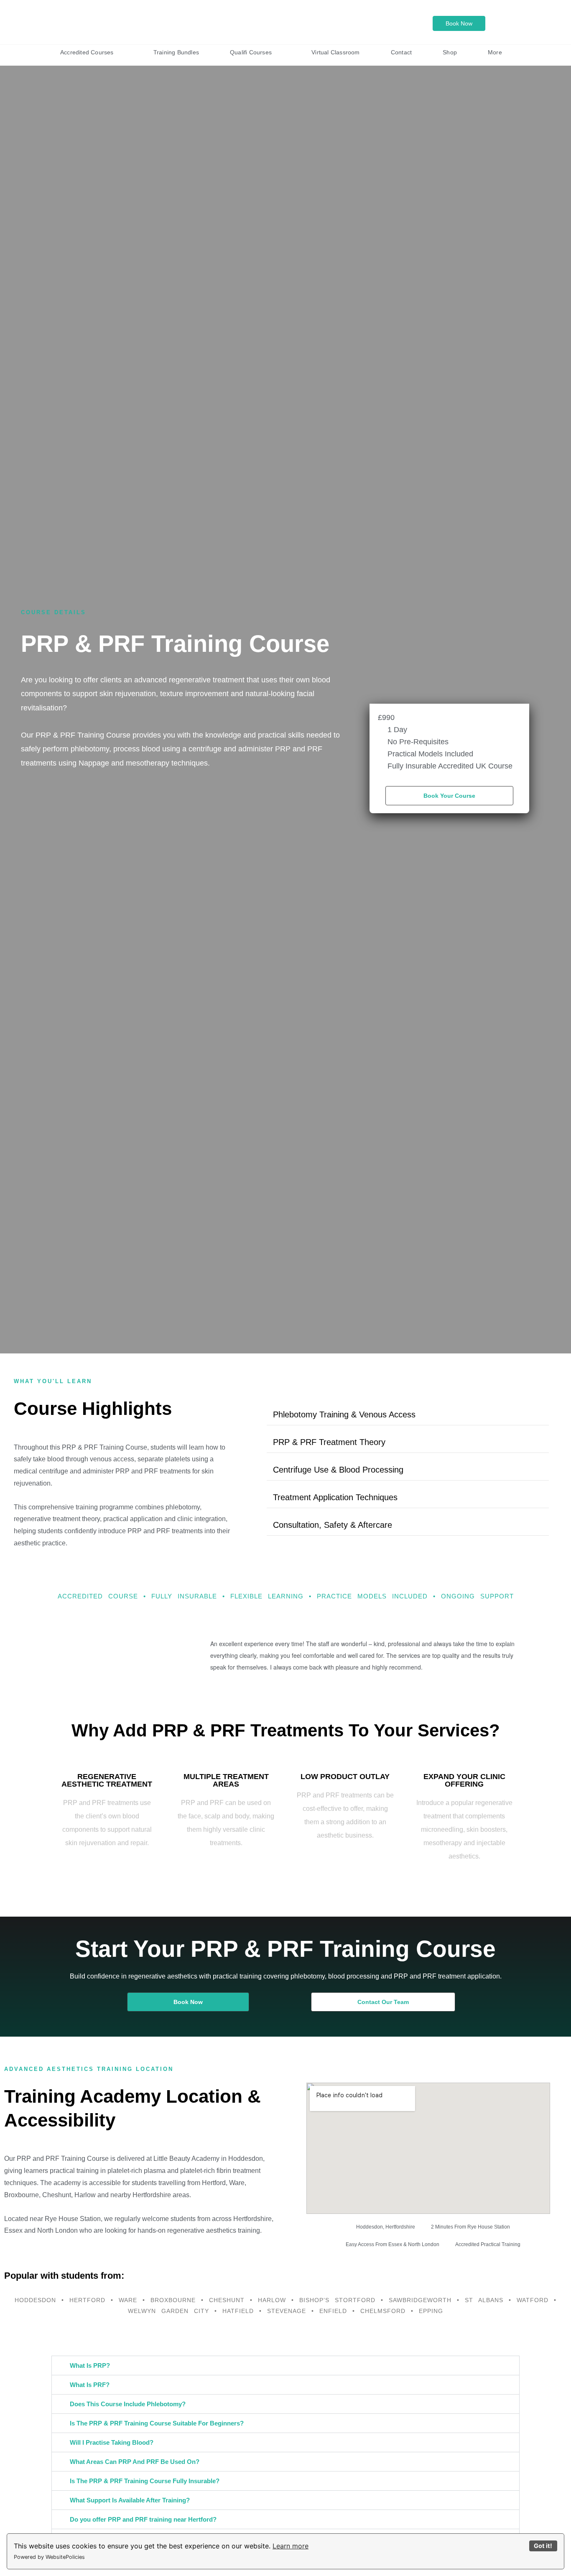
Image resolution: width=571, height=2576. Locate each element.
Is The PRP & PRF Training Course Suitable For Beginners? (157, 2423)
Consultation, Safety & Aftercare (333, 1525)
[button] (408, 1415)
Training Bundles (176, 52)
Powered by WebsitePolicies (49, 2557)
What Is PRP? (90, 2365)
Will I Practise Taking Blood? (112, 2442)
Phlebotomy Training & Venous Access (344, 1414)
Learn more (291, 2546)
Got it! (543, 2546)
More (495, 52)
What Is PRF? (90, 2385)
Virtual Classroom (335, 52)
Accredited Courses (87, 52)
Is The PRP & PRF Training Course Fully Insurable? (145, 2481)
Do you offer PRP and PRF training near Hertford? (143, 2519)
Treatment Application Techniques (335, 1497)
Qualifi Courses (251, 52)
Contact (401, 52)
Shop (450, 52)
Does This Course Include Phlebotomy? (128, 2404)
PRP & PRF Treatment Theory (329, 1442)
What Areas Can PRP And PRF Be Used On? (135, 2462)
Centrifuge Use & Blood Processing (338, 1470)
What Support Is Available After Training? (130, 2500)
